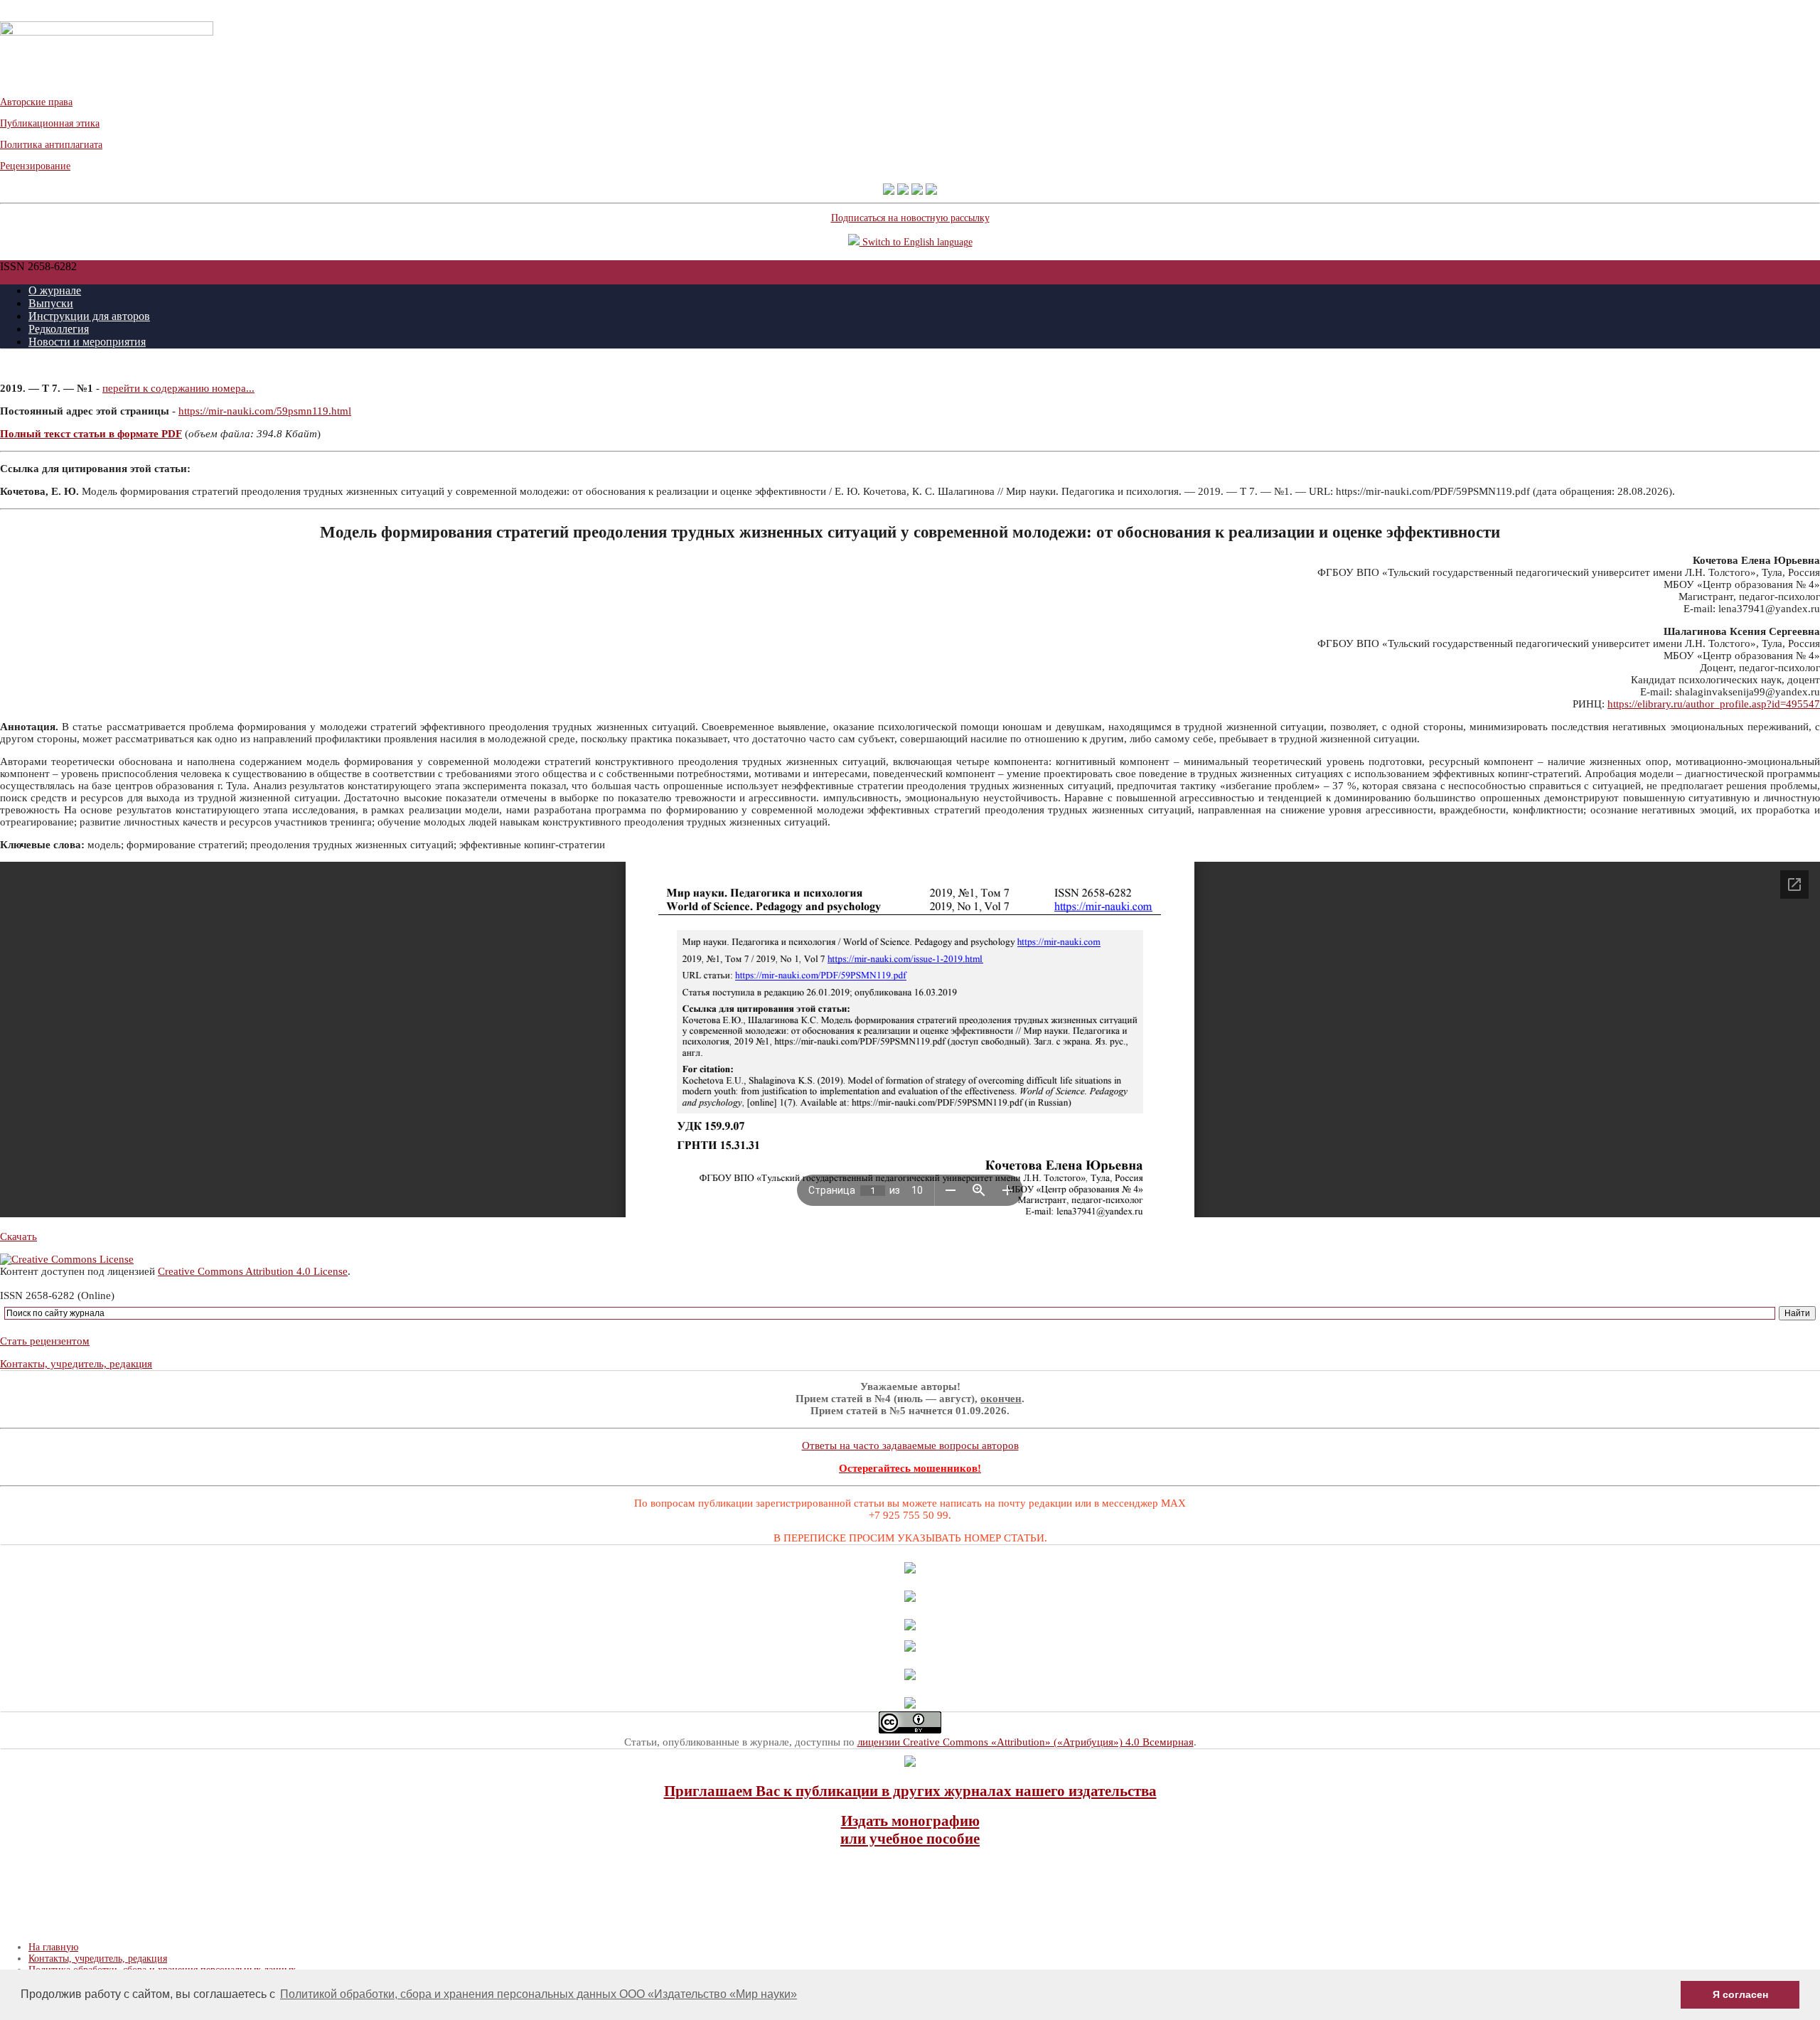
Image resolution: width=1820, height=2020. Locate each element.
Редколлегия (59, 329)
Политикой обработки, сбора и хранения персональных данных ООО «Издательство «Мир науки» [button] (539, 1994)
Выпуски (51, 303)
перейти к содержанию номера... (178, 388)
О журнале (55, 290)
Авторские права (36, 102)
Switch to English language (916, 242)
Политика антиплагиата (51, 145)
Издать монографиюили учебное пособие (910, 1830)
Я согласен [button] (1740, 1994)
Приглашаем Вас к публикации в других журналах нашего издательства (910, 1791)
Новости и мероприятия (87, 342)
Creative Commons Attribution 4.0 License (253, 1271)
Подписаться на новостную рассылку (910, 218)
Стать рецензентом (45, 1341)
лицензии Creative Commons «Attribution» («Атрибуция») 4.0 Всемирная (1026, 1742)
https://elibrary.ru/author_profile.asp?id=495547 (1714, 704)
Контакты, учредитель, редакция (76, 1364)
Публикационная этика (50, 123)
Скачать (18, 1236)
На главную (53, 1947)
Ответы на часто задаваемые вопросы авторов (910, 1445)
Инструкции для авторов (89, 316)
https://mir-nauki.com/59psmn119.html (265, 411)
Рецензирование (35, 166)
